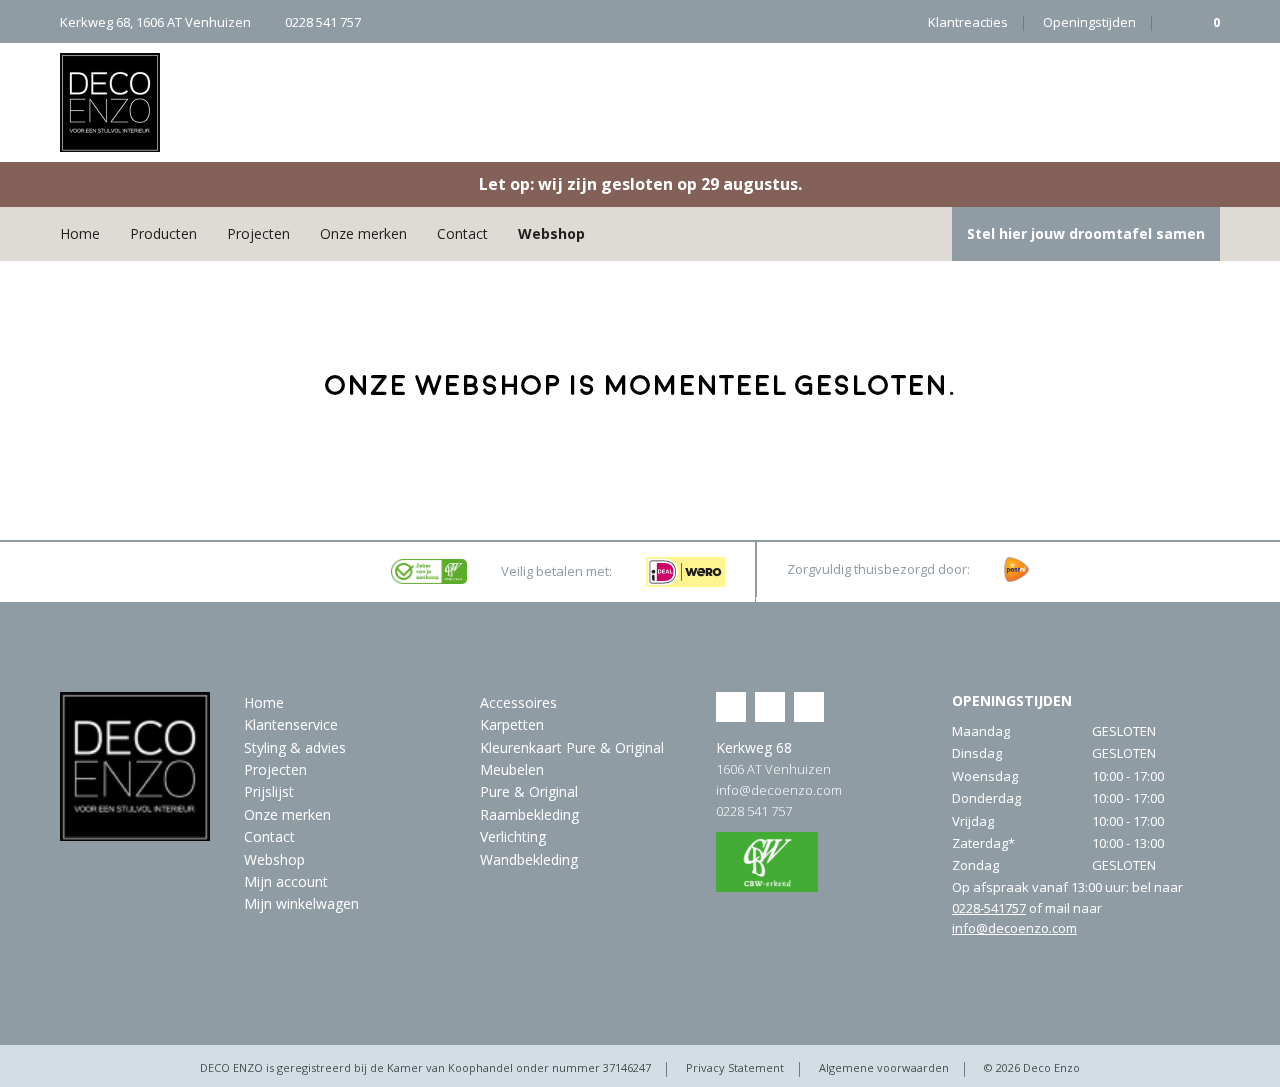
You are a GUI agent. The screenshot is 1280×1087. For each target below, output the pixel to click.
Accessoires (518, 702)
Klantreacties (968, 22)
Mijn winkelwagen (301, 903)
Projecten (258, 233)
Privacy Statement (735, 1067)
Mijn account (286, 881)
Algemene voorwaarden (884, 1067)
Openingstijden (1089, 22)
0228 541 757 (754, 811)
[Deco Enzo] (110, 102)
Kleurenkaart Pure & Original (572, 747)
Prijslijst (269, 791)
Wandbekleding (529, 859)
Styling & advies (295, 747)
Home (80, 233)
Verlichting (513, 836)
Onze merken (363, 233)
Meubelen (512, 769)
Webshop (551, 233)
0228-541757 (989, 908)
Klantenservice (291, 724)
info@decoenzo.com (779, 790)
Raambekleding (529, 814)
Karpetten (512, 724)
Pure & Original (529, 791)
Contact (462, 233)
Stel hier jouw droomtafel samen (1086, 233)
